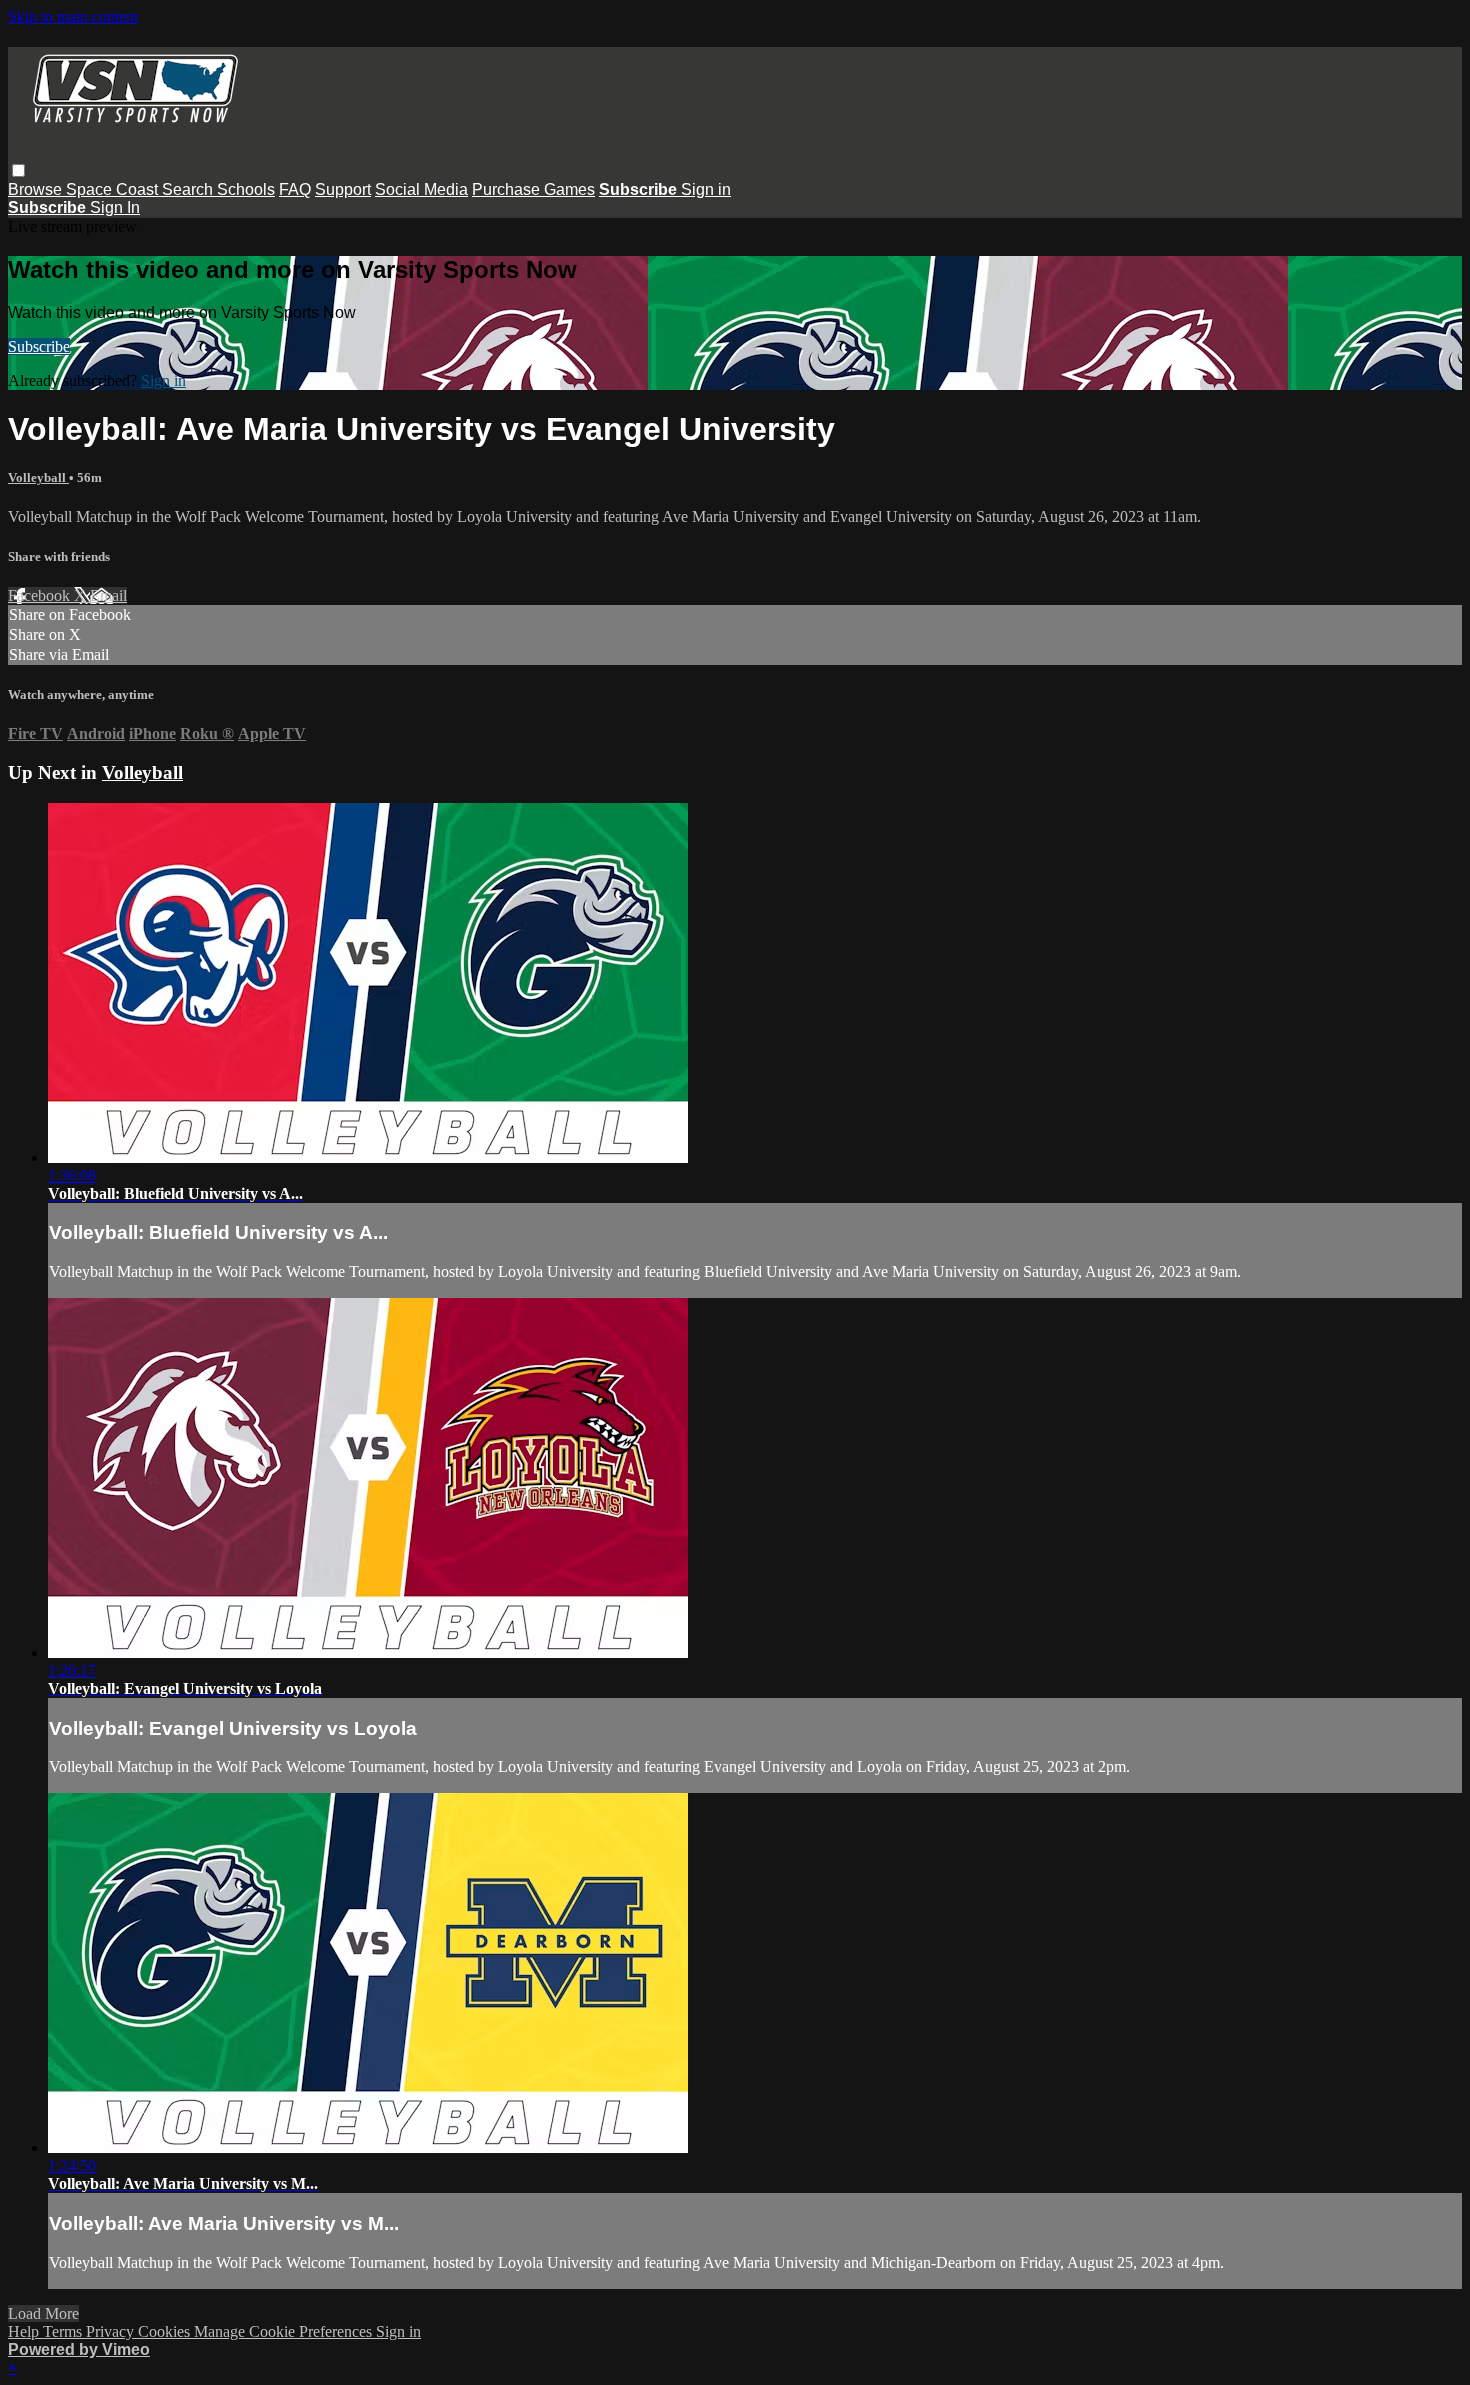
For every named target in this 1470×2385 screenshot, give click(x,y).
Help (25, 2331)
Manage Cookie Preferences (285, 2331)
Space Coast (114, 189)
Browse (37, 189)
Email (108, 595)
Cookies (166, 2331)
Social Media (421, 189)
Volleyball (38, 477)
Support (343, 189)
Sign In (115, 207)
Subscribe (39, 346)
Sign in (706, 189)
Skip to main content (73, 16)
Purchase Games (533, 189)
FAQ (295, 189)
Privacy (112, 2331)
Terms (64, 2331)
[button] (18, 170)
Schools (246, 189)
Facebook (41, 595)
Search (189, 189)
